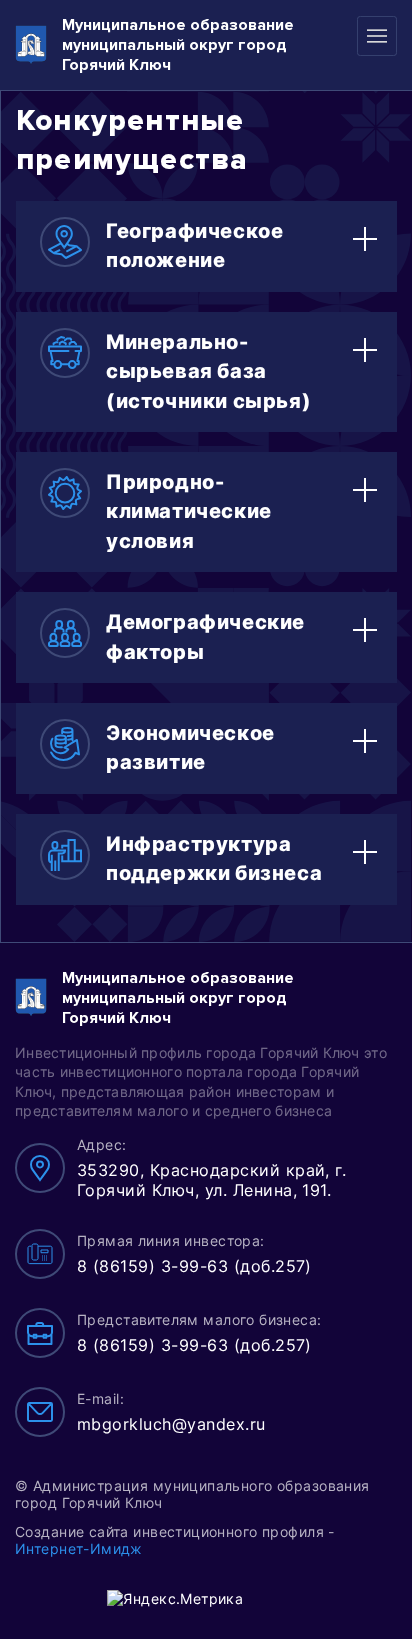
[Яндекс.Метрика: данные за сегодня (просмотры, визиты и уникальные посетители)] (175, 1598)
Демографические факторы (205, 636)
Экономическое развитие (190, 747)
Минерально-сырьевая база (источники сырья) (208, 371)
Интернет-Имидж (79, 1548)
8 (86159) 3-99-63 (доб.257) (194, 1266)
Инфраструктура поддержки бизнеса (214, 858)
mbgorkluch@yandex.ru (171, 1424)
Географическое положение (194, 245)
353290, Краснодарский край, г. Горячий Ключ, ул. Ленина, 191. (211, 1180)
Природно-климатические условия (189, 511)
